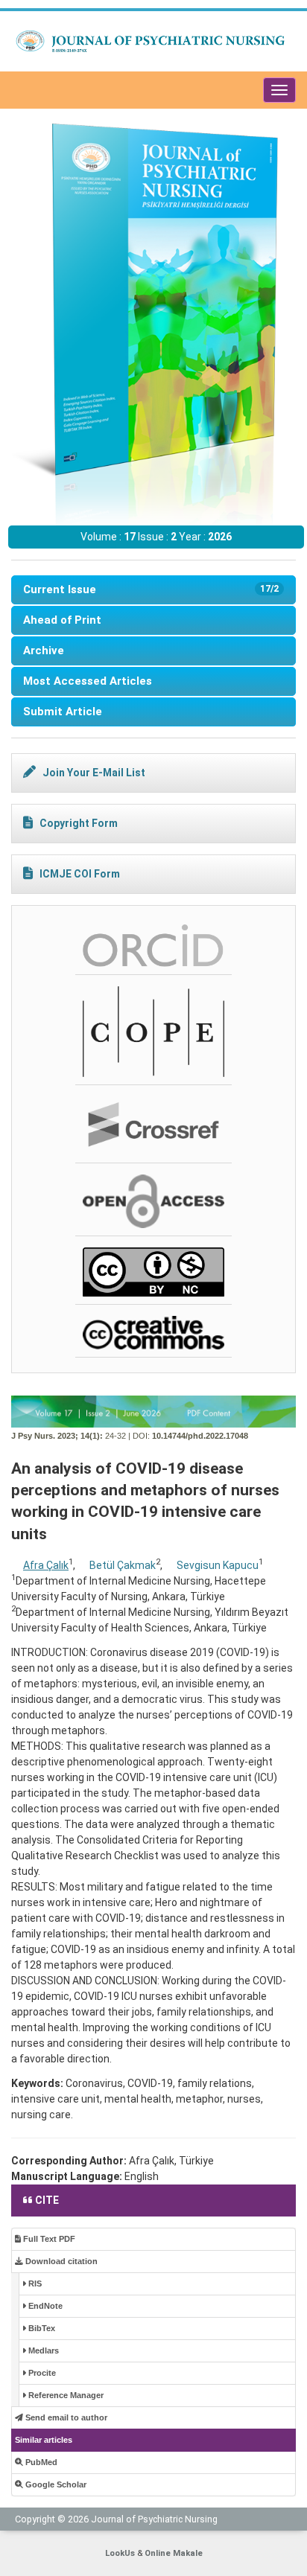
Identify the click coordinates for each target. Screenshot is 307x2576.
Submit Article (63, 712)
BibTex (41, 2328)
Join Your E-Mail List (94, 773)
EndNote (44, 2306)
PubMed (40, 2462)
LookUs (120, 2553)
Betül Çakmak (123, 1565)
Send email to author (65, 2417)
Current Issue (151, 589)
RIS (34, 2283)
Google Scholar (55, 2484)
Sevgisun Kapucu (218, 1565)
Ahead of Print (62, 620)
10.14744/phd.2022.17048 (200, 1436)
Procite (41, 2373)
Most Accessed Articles (88, 681)
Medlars (42, 2350)
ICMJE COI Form (80, 874)
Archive (44, 651)
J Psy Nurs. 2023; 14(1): (57, 1436)
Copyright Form (79, 823)
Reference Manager (65, 2395)
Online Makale (174, 2553)
